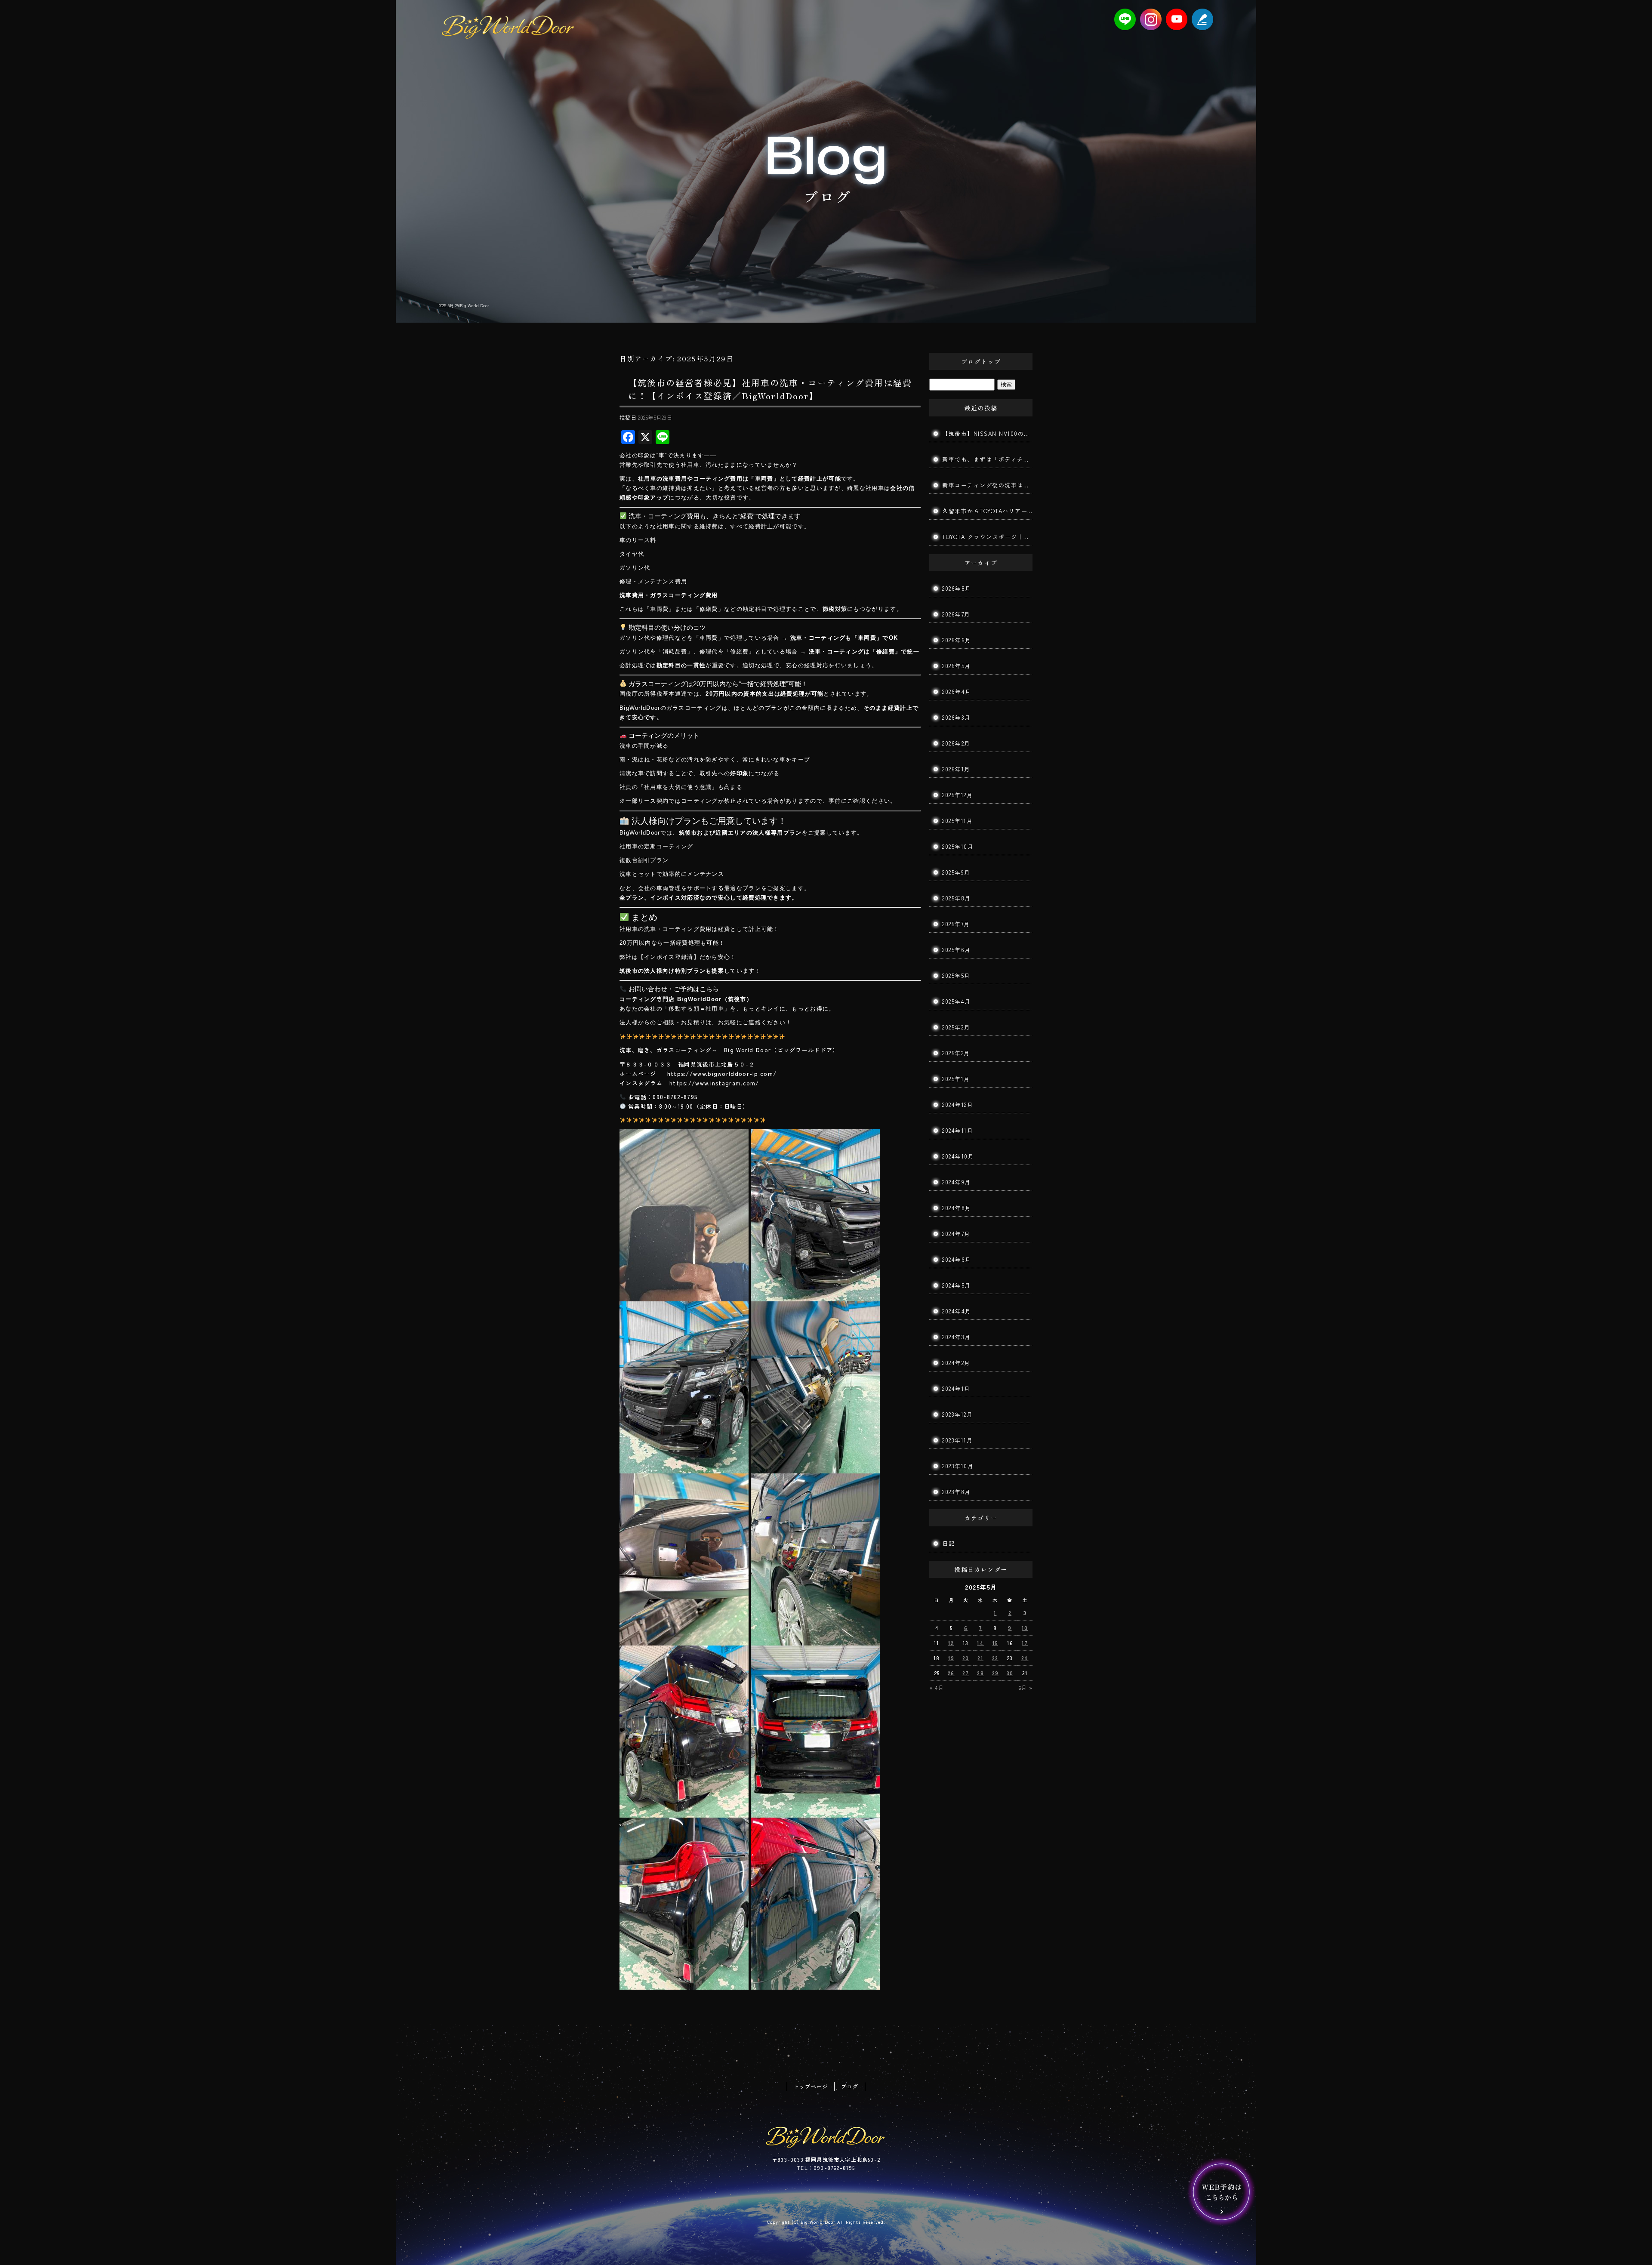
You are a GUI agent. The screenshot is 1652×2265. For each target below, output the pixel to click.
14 (980, 1643)
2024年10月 (958, 1156)
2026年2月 (956, 743)
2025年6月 (957, 950)
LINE (1125, 19)
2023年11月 (957, 1440)
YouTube (1177, 19)
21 (980, 1658)
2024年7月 (956, 1234)
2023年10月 (958, 1466)
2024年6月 (957, 1259)
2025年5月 (956, 975)
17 (1025, 1643)
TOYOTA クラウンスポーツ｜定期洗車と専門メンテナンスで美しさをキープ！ (987, 537)
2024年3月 (957, 1337)
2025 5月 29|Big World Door (464, 305)
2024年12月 (958, 1105)
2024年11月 (958, 1130)
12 (951, 1643)
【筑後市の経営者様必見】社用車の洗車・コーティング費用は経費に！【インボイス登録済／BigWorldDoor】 (770, 389)
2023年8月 (957, 1492)
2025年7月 (956, 924)
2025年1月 (956, 1079)
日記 (948, 1543)
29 (995, 1673)
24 (1025, 1658)
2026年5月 (957, 666)
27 (966, 1673)
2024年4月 (957, 1311)
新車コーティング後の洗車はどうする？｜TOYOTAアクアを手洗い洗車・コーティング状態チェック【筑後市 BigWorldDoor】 (987, 485)
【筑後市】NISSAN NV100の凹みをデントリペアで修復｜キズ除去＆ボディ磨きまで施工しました (987, 433)
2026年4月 (957, 692)
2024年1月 (956, 1388)
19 (951, 1658)
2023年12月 (957, 1414)
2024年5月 (957, 1285)
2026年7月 (956, 614)
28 (980, 1673)
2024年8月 (957, 1208)
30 (1010, 1673)
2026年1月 (956, 769)
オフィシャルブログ (1202, 19)
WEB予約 (1222, 2192)
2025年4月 (957, 1001)
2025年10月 (958, 846)
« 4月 (937, 1687)
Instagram (1151, 19)
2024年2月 (956, 1363)
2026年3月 (957, 717)
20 (966, 1658)
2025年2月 (956, 1053)
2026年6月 (957, 640)
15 (995, 1643)
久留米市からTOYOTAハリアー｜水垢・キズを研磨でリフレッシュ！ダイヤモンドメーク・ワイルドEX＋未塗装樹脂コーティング (987, 511)
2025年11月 (957, 821)
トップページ (811, 2086)
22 (995, 1658)
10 (1025, 1628)
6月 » (1025, 1687)
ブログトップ (981, 361)
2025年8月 (957, 898)
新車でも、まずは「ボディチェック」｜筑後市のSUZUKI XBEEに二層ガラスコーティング (987, 459)
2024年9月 (957, 1182)
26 (951, 1673)
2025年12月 (957, 795)
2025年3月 (956, 1027)
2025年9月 (956, 872)
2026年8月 (957, 588)
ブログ (850, 2086)
